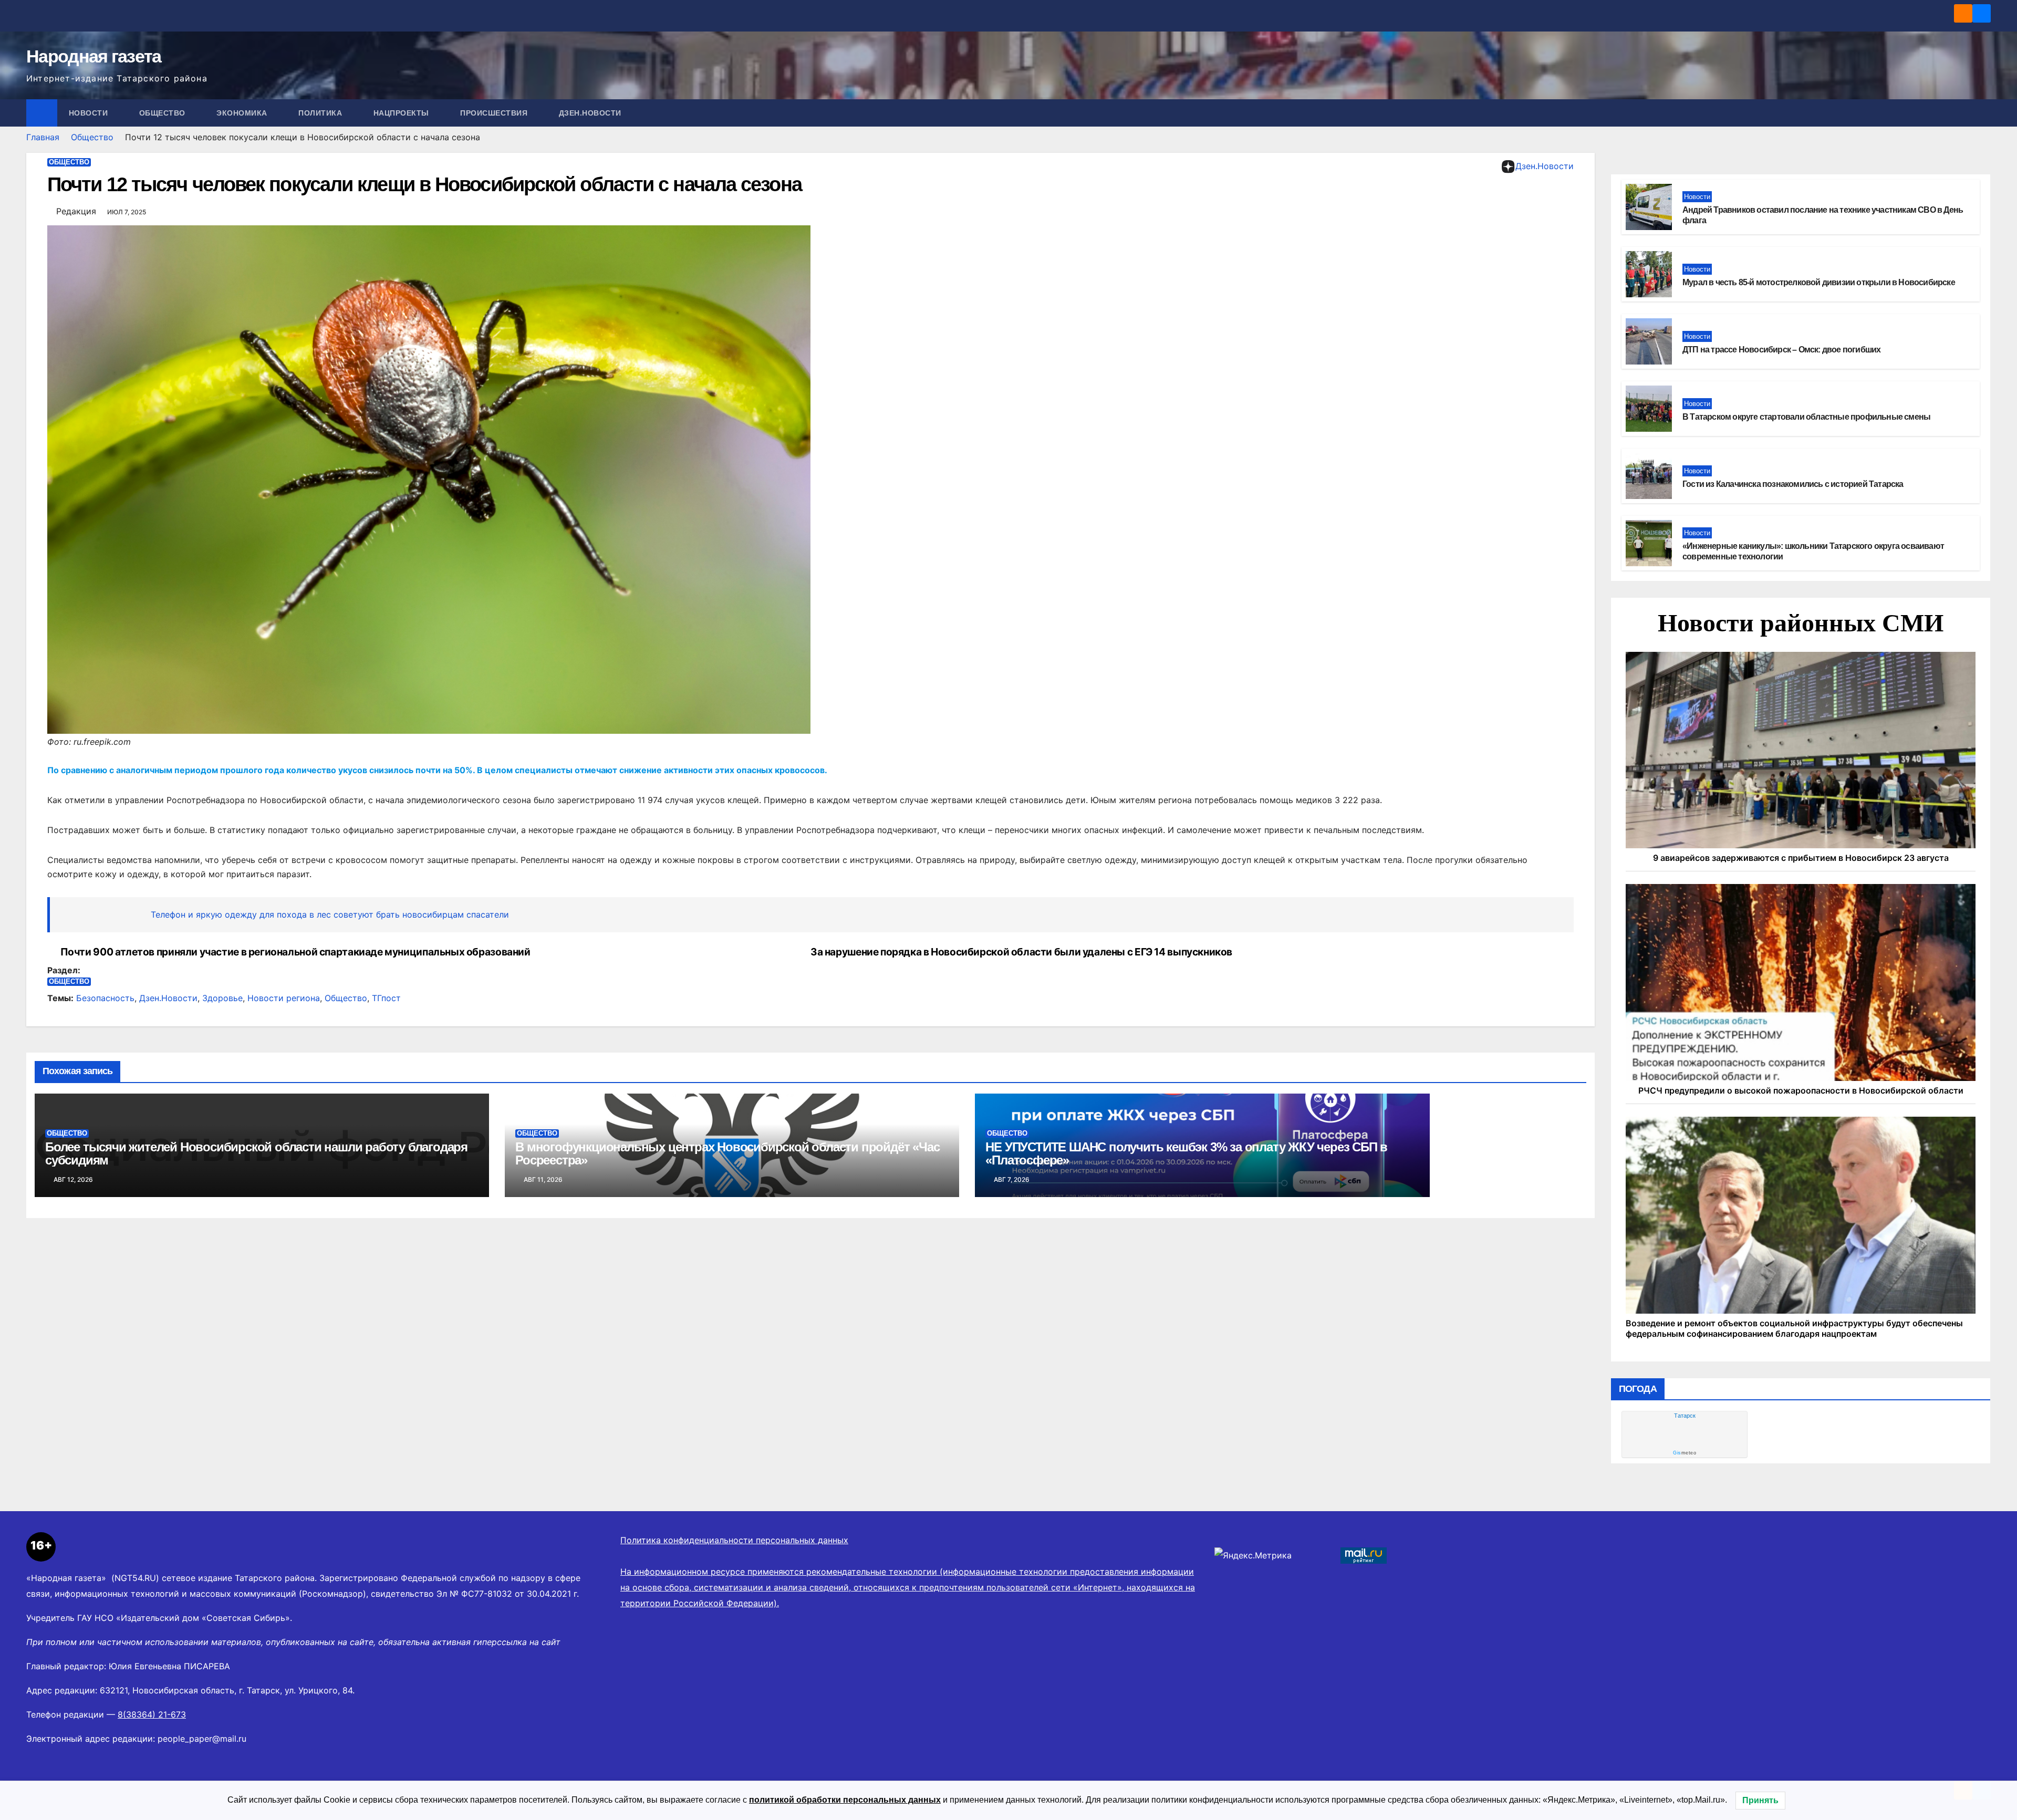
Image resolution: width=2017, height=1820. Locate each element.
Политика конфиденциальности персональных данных (734, 1540)
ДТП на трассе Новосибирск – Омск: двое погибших (1781, 350)
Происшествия (495, 113)
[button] (1983, 113)
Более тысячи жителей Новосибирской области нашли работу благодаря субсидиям (256, 1153)
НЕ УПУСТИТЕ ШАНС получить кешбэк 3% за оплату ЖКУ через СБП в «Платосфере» (1186, 1153)
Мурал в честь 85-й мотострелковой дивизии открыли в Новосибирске (1819, 282)
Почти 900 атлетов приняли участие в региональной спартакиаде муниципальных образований (295, 952)
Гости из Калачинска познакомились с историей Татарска (1793, 484)
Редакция (76, 211)
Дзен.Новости (590, 113)
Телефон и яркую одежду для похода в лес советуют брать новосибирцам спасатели (330, 914)
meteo (1685, 1453)
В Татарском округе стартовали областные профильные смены (1806, 417)
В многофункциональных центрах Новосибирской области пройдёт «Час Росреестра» (727, 1153)
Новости (90, 113)
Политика (321, 113)
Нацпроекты (403, 113)
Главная (43, 137)
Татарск (1685, 1416)
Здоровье (222, 998)
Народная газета (94, 56)
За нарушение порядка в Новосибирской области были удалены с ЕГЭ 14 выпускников (1021, 952)
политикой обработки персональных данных (845, 1800)
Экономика (243, 113)
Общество (164, 113)
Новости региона (284, 998)
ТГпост (386, 998)
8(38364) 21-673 (152, 1714)
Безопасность (105, 998)
